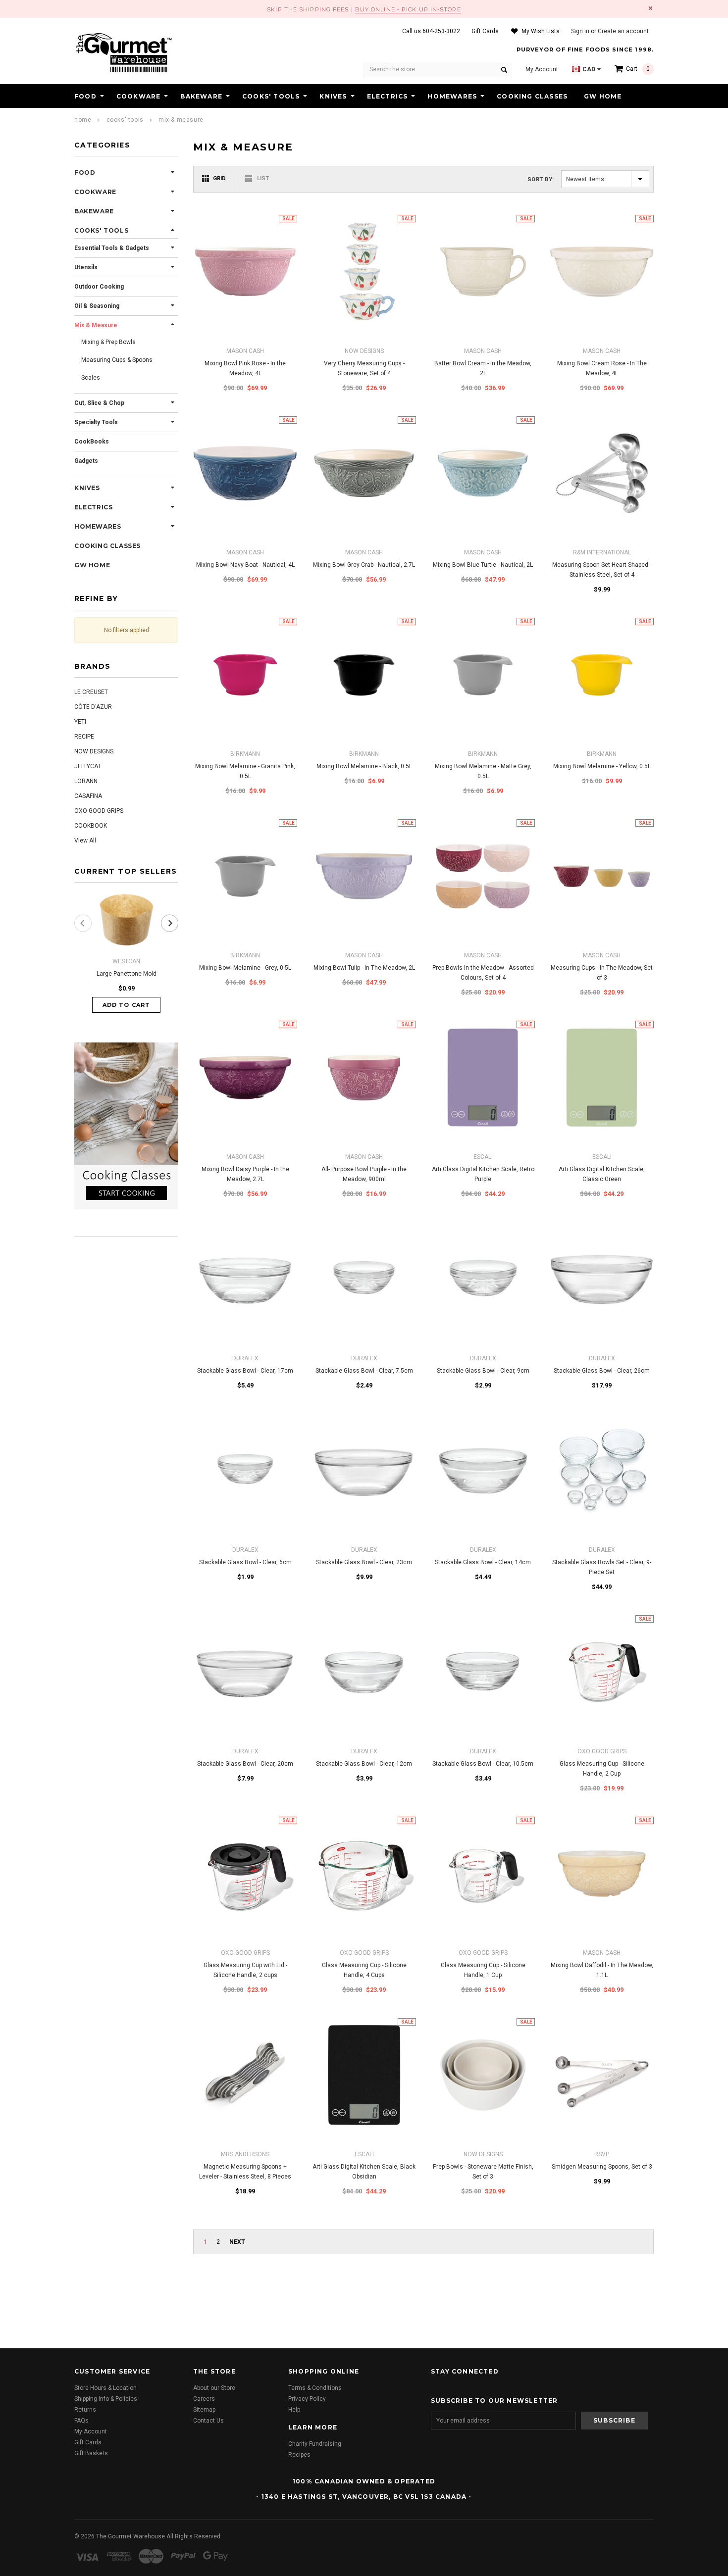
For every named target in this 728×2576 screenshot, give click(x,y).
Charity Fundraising (315, 2444)
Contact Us (208, 2421)
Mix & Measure (181, 120)
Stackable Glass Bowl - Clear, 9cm (483, 1371)
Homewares (452, 96)
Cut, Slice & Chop (99, 403)
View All (85, 841)
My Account (91, 2431)
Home (83, 120)
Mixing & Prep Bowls (108, 342)
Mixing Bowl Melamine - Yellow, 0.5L (602, 766)
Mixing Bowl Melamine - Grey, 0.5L (245, 968)
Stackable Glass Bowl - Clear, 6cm (245, 1562)
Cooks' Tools (271, 96)
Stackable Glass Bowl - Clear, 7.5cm (364, 1371)
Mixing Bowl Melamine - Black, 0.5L (364, 766)
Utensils (86, 267)
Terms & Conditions (315, 2388)
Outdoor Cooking (99, 287)
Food (85, 96)
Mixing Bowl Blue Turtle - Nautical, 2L (483, 565)
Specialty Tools (96, 422)
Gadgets (86, 461)
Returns (85, 2410)
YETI (80, 722)
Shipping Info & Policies (106, 2399)
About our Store (214, 2388)
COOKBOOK (91, 826)
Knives (333, 96)
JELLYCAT (88, 766)
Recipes (299, 2455)
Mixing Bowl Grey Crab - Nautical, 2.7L (364, 565)
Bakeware (201, 96)
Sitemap (204, 2410)
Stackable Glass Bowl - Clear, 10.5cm (483, 1764)
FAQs (81, 2421)
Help (294, 2410)
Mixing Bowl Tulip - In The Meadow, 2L (364, 968)
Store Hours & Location (105, 2388)
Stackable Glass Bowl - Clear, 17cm (245, 1371)
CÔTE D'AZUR (93, 707)
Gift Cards (88, 2442)
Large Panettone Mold (127, 974)
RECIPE (84, 737)
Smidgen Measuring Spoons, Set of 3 (602, 2167)
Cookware (139, 96)
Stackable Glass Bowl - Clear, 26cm (602, 1371)
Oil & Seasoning (97, 306)
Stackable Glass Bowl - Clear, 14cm (483, 1562)
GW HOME (603, 96)
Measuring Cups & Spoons (117, 360)
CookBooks (92, 442)
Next (237, 2242)
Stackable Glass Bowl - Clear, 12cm (364, 1764)
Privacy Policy (307, 2399)
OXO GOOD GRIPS (99, 811)
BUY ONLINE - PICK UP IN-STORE (408, 9)
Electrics (388, 96)
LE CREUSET (91, 692)
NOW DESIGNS (94, 751)
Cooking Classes (532, 96)
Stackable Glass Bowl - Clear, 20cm (245, 1764)
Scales (91, 378)
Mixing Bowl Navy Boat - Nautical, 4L (245, 565)
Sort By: (541, 179)
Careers (204, 2399)
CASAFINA (88, 796)
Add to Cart (126, 1005)
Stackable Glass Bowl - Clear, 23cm (364, 1562)
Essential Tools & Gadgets (112, 248)
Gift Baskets (91, 2453)
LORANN (86, 781)
